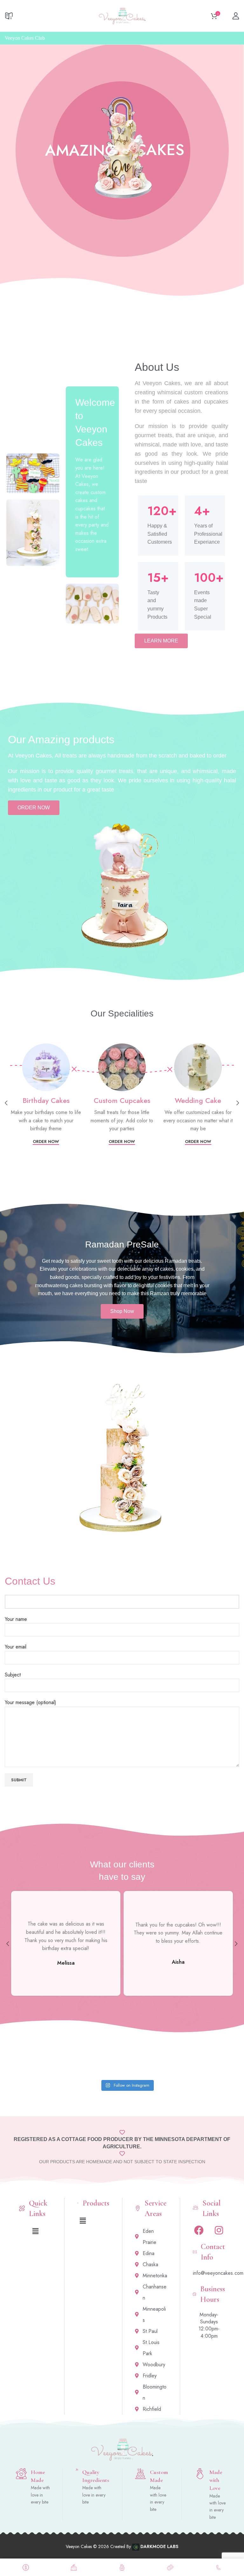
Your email (16, 1647)
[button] (35, 2231)
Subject (13, 1675)
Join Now (227, 38)
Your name (16, 1619)
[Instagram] (219, 2230)
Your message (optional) (30, 1702)
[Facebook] (199, 2230)
